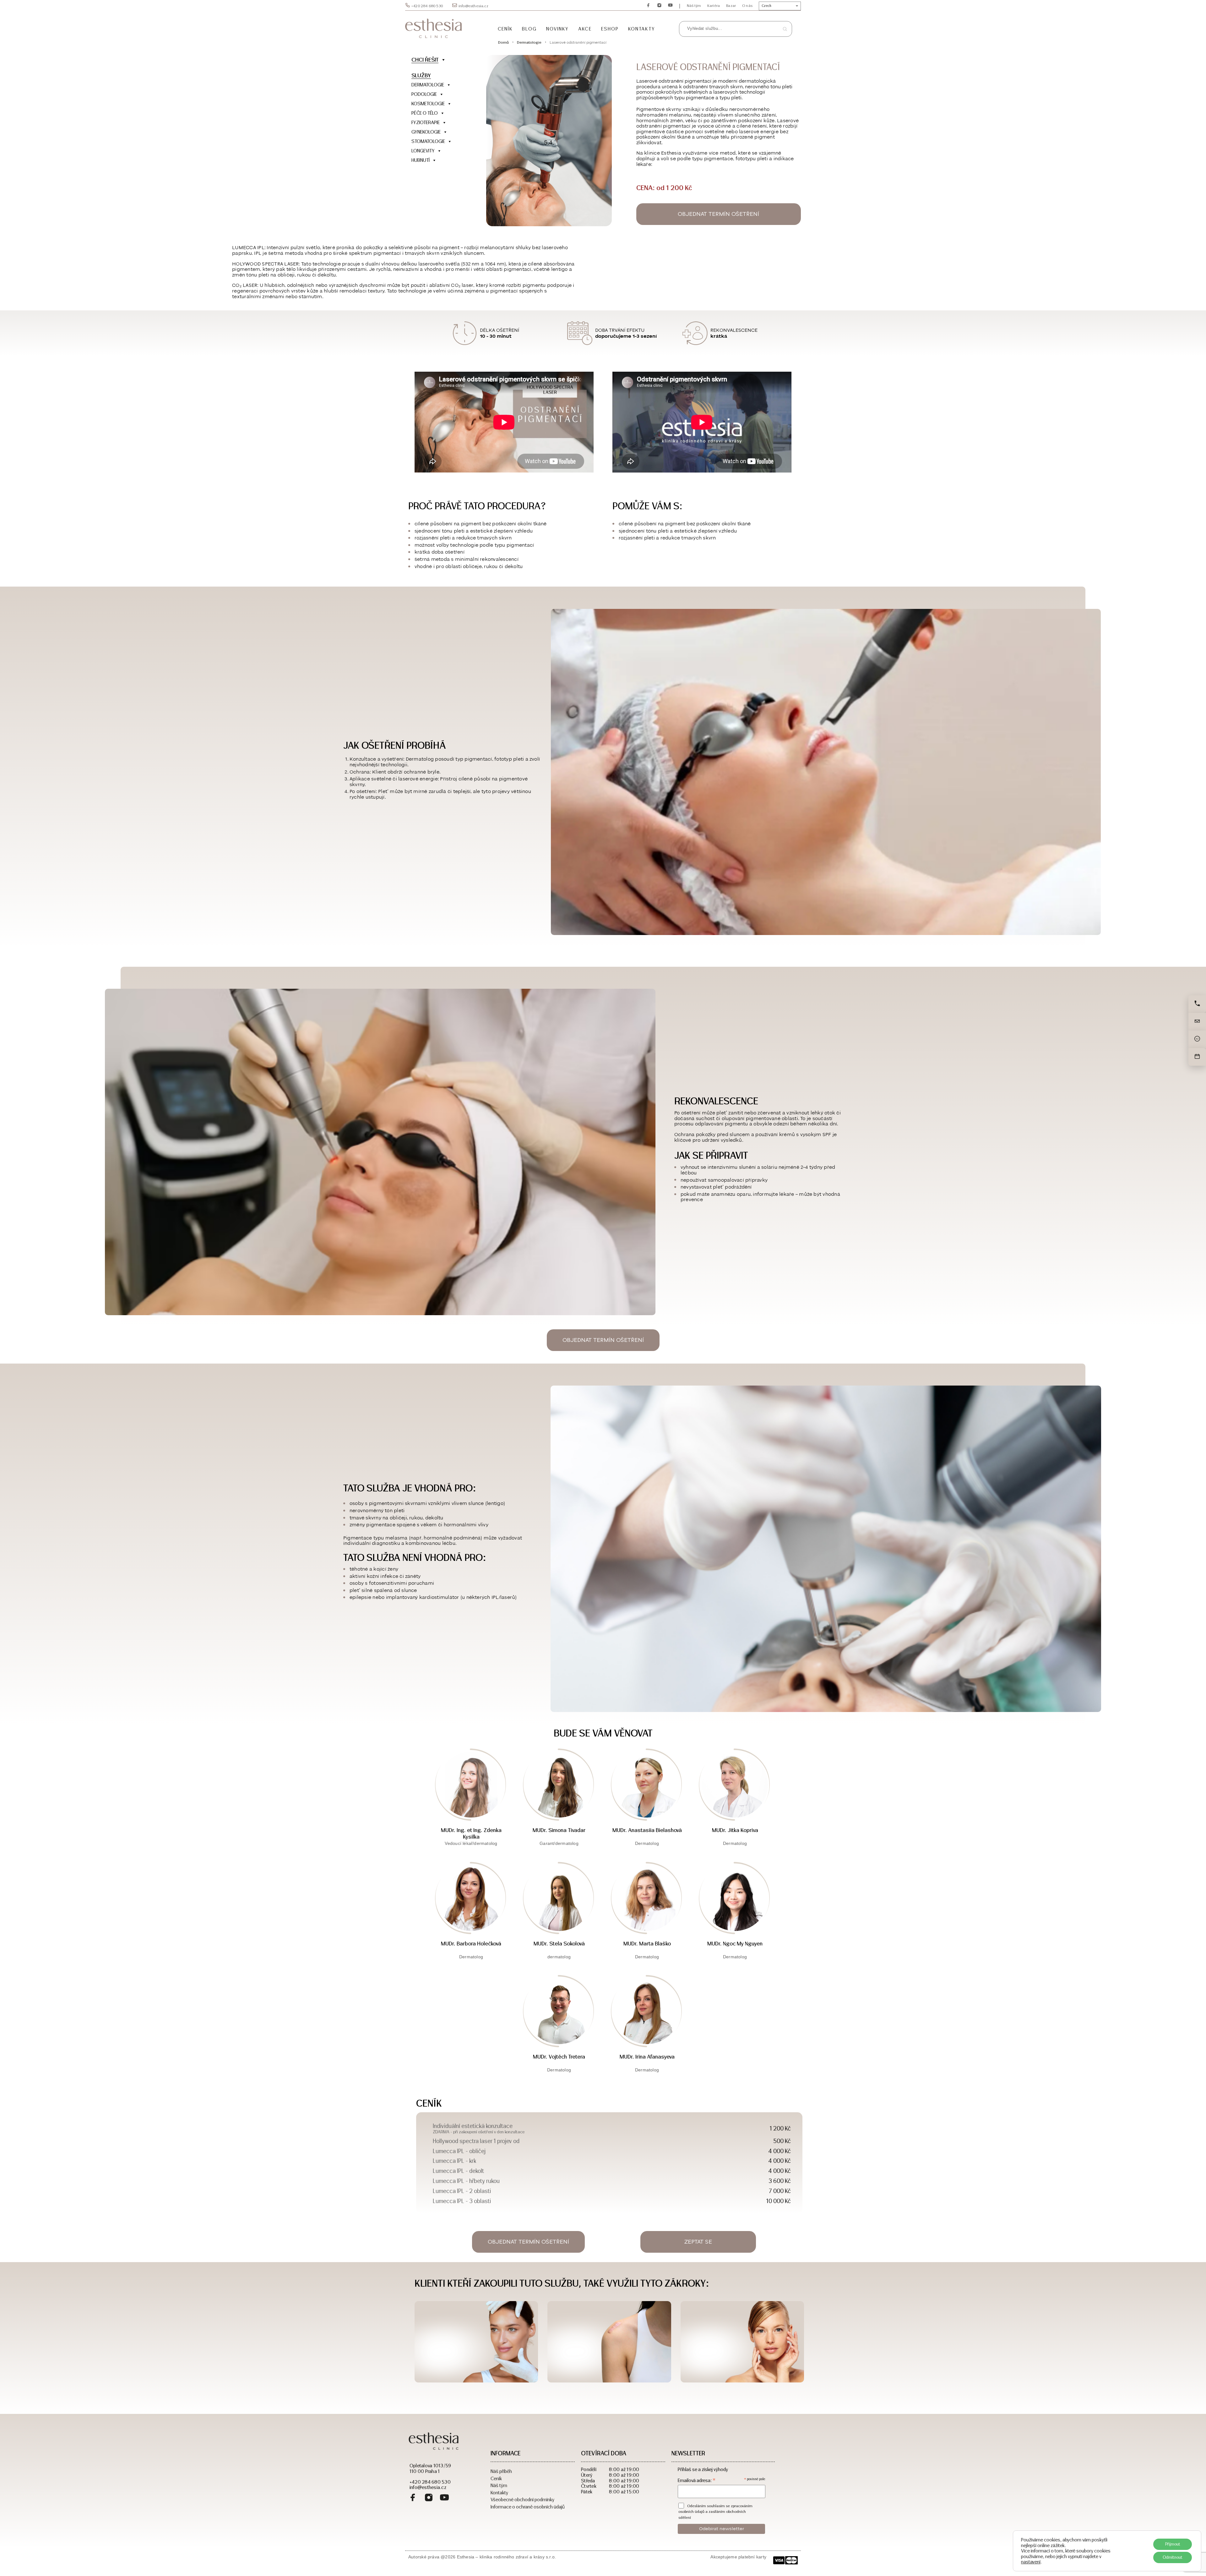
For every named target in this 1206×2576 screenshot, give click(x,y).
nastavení (1031, 2562)
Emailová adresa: (697, 2480)
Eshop (610, 29)
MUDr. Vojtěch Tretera (559, 2057)
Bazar (731, 6)
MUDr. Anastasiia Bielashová (647, 1830)
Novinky (558, 29)
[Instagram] (429, 2498)
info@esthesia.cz (473, 6)
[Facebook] (413, 2498)
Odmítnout (1173, 2557)
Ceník (505, 29)
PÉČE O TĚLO (425, 113)
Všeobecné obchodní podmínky (522, 2499)
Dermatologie (529, 42)
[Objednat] (1197, 1057)
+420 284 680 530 (427, 6)
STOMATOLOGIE (428, 141)
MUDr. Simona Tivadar (559, 1830)
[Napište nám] (1197, 1022)
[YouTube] (444, 2498)
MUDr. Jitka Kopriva (735, 1830)
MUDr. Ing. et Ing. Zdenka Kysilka (471, 1833)
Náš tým (694, 6)
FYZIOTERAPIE (426, 122)
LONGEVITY (423, 151)
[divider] (441, 170)
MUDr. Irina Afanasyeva (647, 2057)
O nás (747, 6)
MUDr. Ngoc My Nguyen (735, 1944)
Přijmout (1173, 2544)
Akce (585, 29)
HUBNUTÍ (421, 160)
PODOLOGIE (424, 94)
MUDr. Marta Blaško (647, 1944)
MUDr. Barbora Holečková (471, 1944)
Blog (529, 29)
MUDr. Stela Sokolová (559, 1944)
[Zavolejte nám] (1197, 1004)
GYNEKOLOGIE (426, 132)
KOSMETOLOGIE (428, 104)
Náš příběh (501, 2471)
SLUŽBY (421, 75)
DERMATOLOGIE (428, 85)
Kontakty (642, 29)
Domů (503, 42)
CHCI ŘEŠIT (425, 60)
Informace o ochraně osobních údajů (528, 2506)
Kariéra (714, 6)
